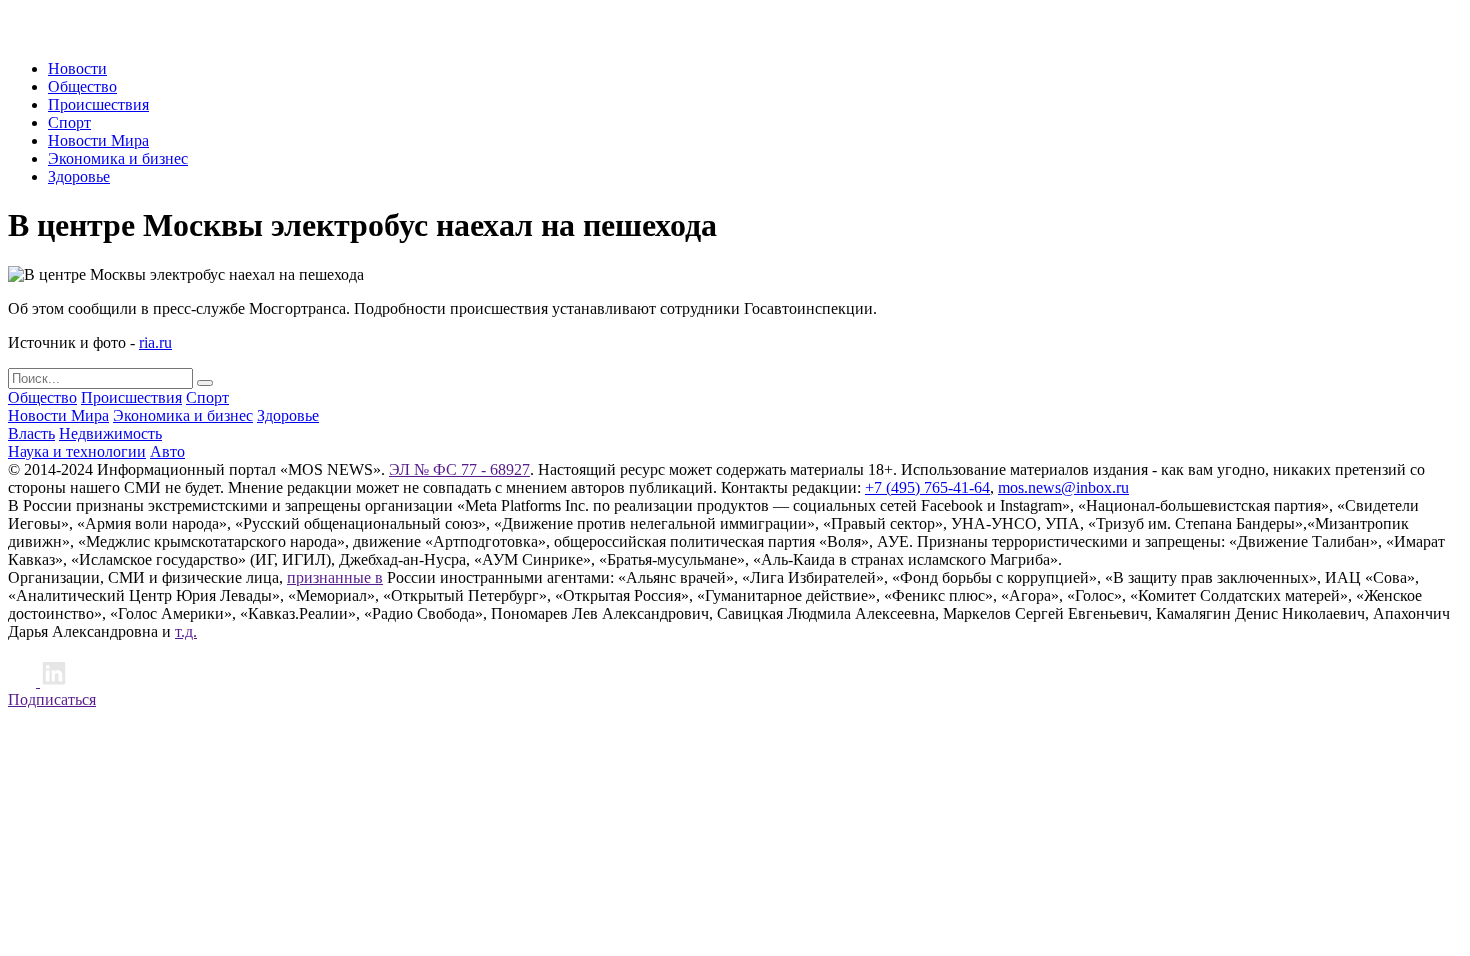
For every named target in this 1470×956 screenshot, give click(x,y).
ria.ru (155, 342)
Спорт (69, 122)
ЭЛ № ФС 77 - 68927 (459, 469)
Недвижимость (110, 433)
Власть (31, 433)
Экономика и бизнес (118, 158)
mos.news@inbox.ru (1063, 487)
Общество (82, 86)
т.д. (186, 631)
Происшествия (98, 104)
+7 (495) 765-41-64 (927, 487)
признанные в (335, 577)
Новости (77, 68)
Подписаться (52, 699)
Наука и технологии (77, 451)
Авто (167, 451)
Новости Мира (98, 140)
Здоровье (79, 176)
